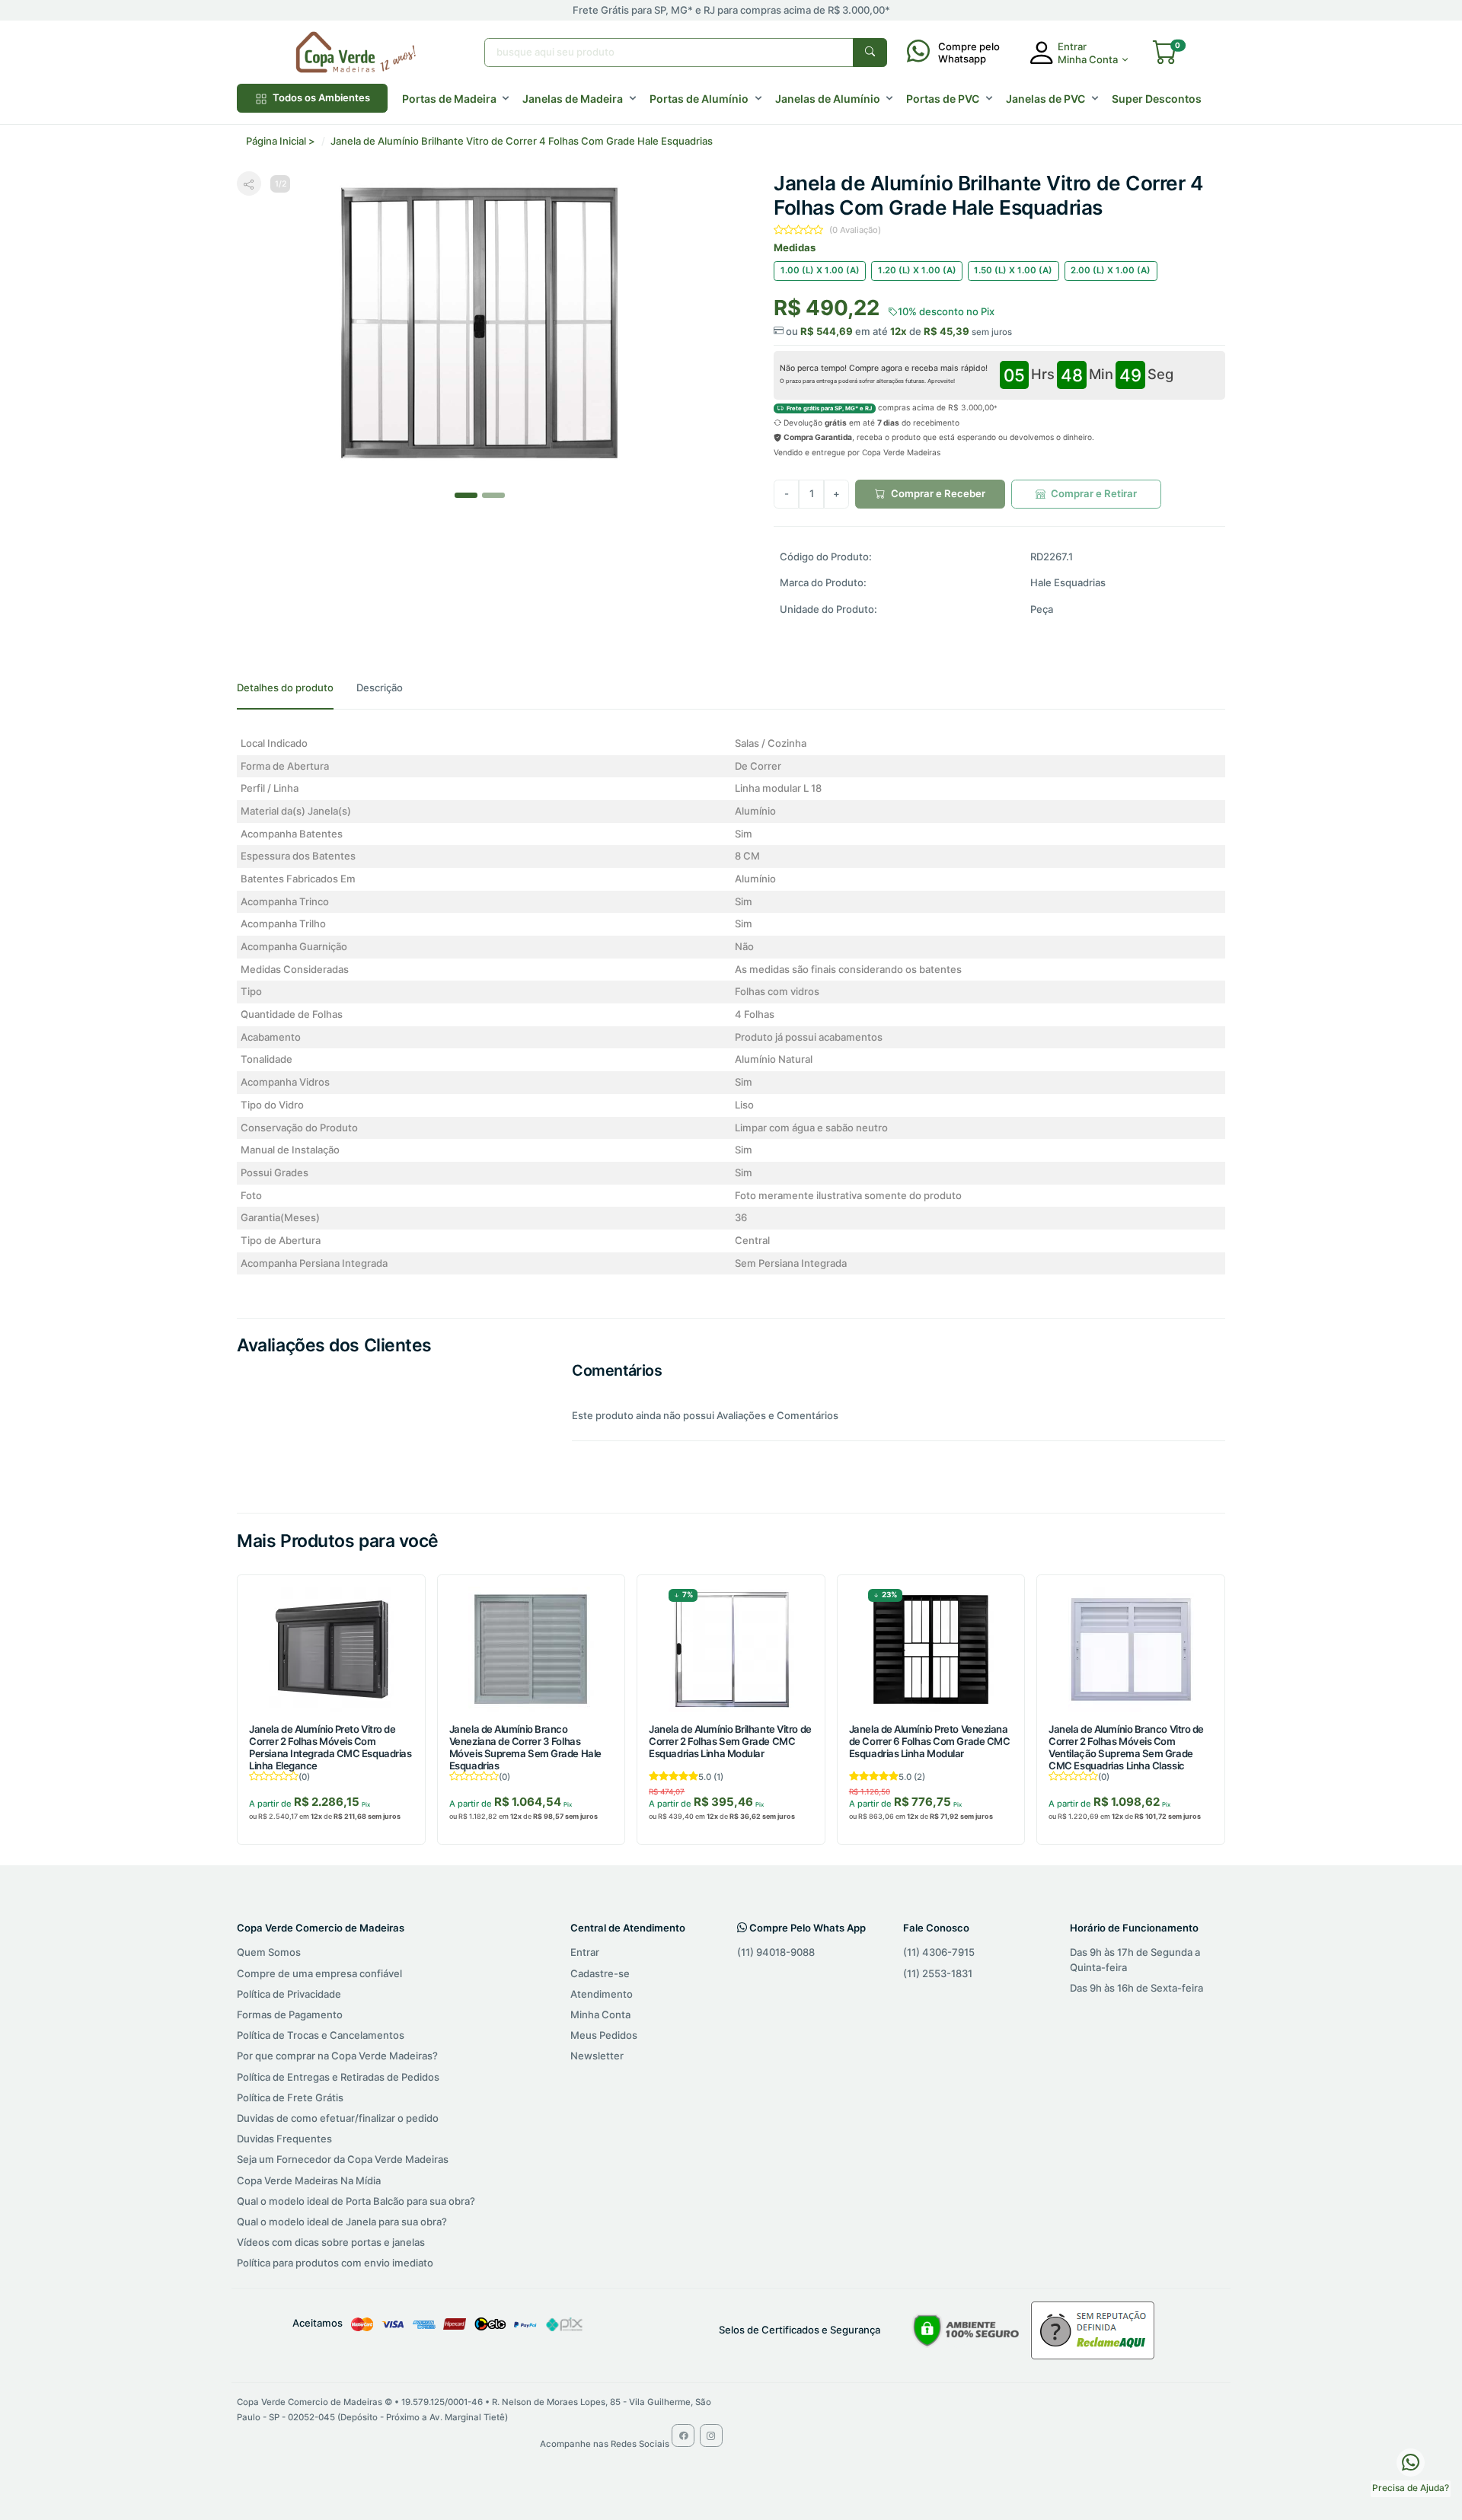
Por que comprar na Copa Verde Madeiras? (337, 2056)
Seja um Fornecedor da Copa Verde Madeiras (343, 2159)
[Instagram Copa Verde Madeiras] (711, 2435)
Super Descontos (1157, 99)
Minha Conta (600, 2014)
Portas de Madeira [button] (449, 99)
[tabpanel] (731, 1004)
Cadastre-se (600, 1973)
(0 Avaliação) (855, 230)
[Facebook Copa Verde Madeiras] (683, 2435)
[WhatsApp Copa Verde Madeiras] (1411, 2461)
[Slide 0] (466, 495)
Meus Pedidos (604, 2035)
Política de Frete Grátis (290, 2097)
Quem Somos (269, 1952)
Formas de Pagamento (290, 2014)
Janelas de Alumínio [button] (828, 99)
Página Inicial (276, 141)
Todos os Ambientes (320, 97)
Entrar (585, 1952)
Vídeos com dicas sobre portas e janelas (331, 2242)
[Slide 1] (493, 495)
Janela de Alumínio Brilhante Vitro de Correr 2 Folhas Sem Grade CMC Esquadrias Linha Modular (730, 1741)
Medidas (795, 247)
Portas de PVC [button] (943, 99)
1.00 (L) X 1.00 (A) (820, 270)
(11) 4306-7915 (939, 1952)
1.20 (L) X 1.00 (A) (917, 270)
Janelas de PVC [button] (1045, 99)
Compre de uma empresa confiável (319, 1973)
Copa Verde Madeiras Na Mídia (309, 2180)
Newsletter (597, 2056)
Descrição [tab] (380, 687)
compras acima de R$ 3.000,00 (890, 407)
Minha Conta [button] (1088, 59)
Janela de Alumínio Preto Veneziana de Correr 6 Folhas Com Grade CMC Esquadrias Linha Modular (930, 1741)
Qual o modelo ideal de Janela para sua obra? (342, 2222)
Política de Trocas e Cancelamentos (321, 2035)
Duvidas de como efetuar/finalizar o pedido (338, 2118)
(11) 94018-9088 (776, 1952)
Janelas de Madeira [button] (573, 99)
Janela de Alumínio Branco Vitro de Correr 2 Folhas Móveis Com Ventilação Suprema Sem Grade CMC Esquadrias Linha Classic (1126, 1747)
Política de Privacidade (289, 1994)
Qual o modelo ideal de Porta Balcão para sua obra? (356, 2201)
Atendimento (602, 1994)
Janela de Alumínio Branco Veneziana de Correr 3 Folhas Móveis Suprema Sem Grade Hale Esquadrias (525, 1747)
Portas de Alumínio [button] (699, 99)
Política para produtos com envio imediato (335, 2263)
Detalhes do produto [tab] (285, 687)
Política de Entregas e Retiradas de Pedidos (338, 2077)
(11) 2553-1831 (938, 1973)
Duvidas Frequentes (284, 2139)
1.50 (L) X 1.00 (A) (1013, 270)
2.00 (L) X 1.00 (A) (1111, 270)
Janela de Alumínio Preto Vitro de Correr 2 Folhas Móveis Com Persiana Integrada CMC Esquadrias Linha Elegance (330, 1747)
